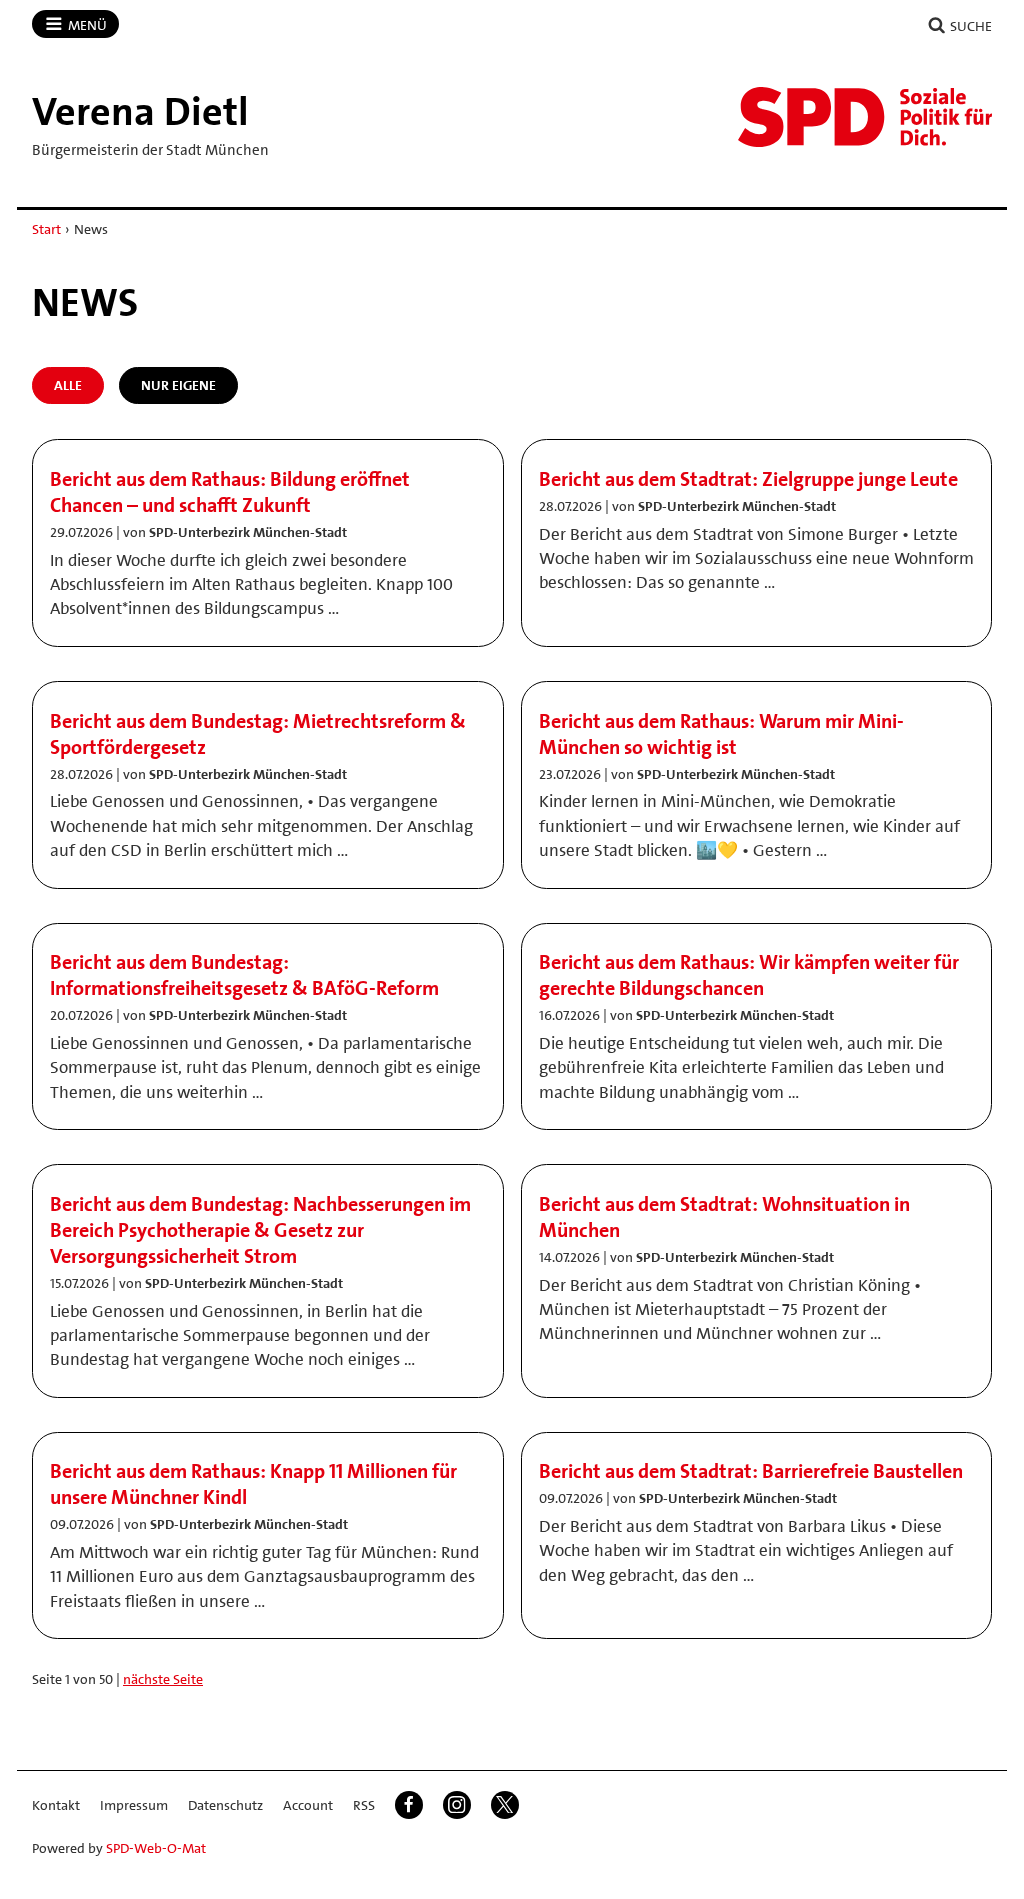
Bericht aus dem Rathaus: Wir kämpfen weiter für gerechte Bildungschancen (749, 975)
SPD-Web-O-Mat (156, 1848)
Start (46, 229)
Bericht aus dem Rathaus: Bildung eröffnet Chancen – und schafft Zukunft (230, 492)
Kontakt (56, 1805)
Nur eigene (178, 385)
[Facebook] (409, 1805)
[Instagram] (457, 1805)
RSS (364, 1805)
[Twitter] (505, 1805)
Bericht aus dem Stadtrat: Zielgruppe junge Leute (748, 479)
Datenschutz (225, 1805)
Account (308, 1805)
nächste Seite (163, 1679)
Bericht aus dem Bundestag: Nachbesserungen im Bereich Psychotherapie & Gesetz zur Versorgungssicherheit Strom (260, 1230)
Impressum (134, 1805)
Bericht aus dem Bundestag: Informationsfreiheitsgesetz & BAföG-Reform (244, 975)
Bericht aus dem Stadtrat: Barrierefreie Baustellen (751, 1471)
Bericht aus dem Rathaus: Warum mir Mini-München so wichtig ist (721, 734)
